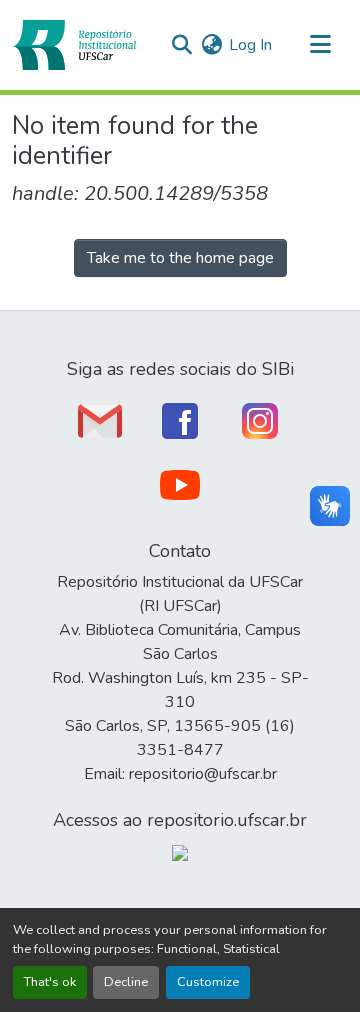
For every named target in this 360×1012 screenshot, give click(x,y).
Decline (126, 982)
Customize (208, 982)
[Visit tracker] (180, 852)
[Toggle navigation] (320, 45)
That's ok (50, 982)
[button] (74, 45)
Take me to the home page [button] (180, 258)
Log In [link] (250, 45)
